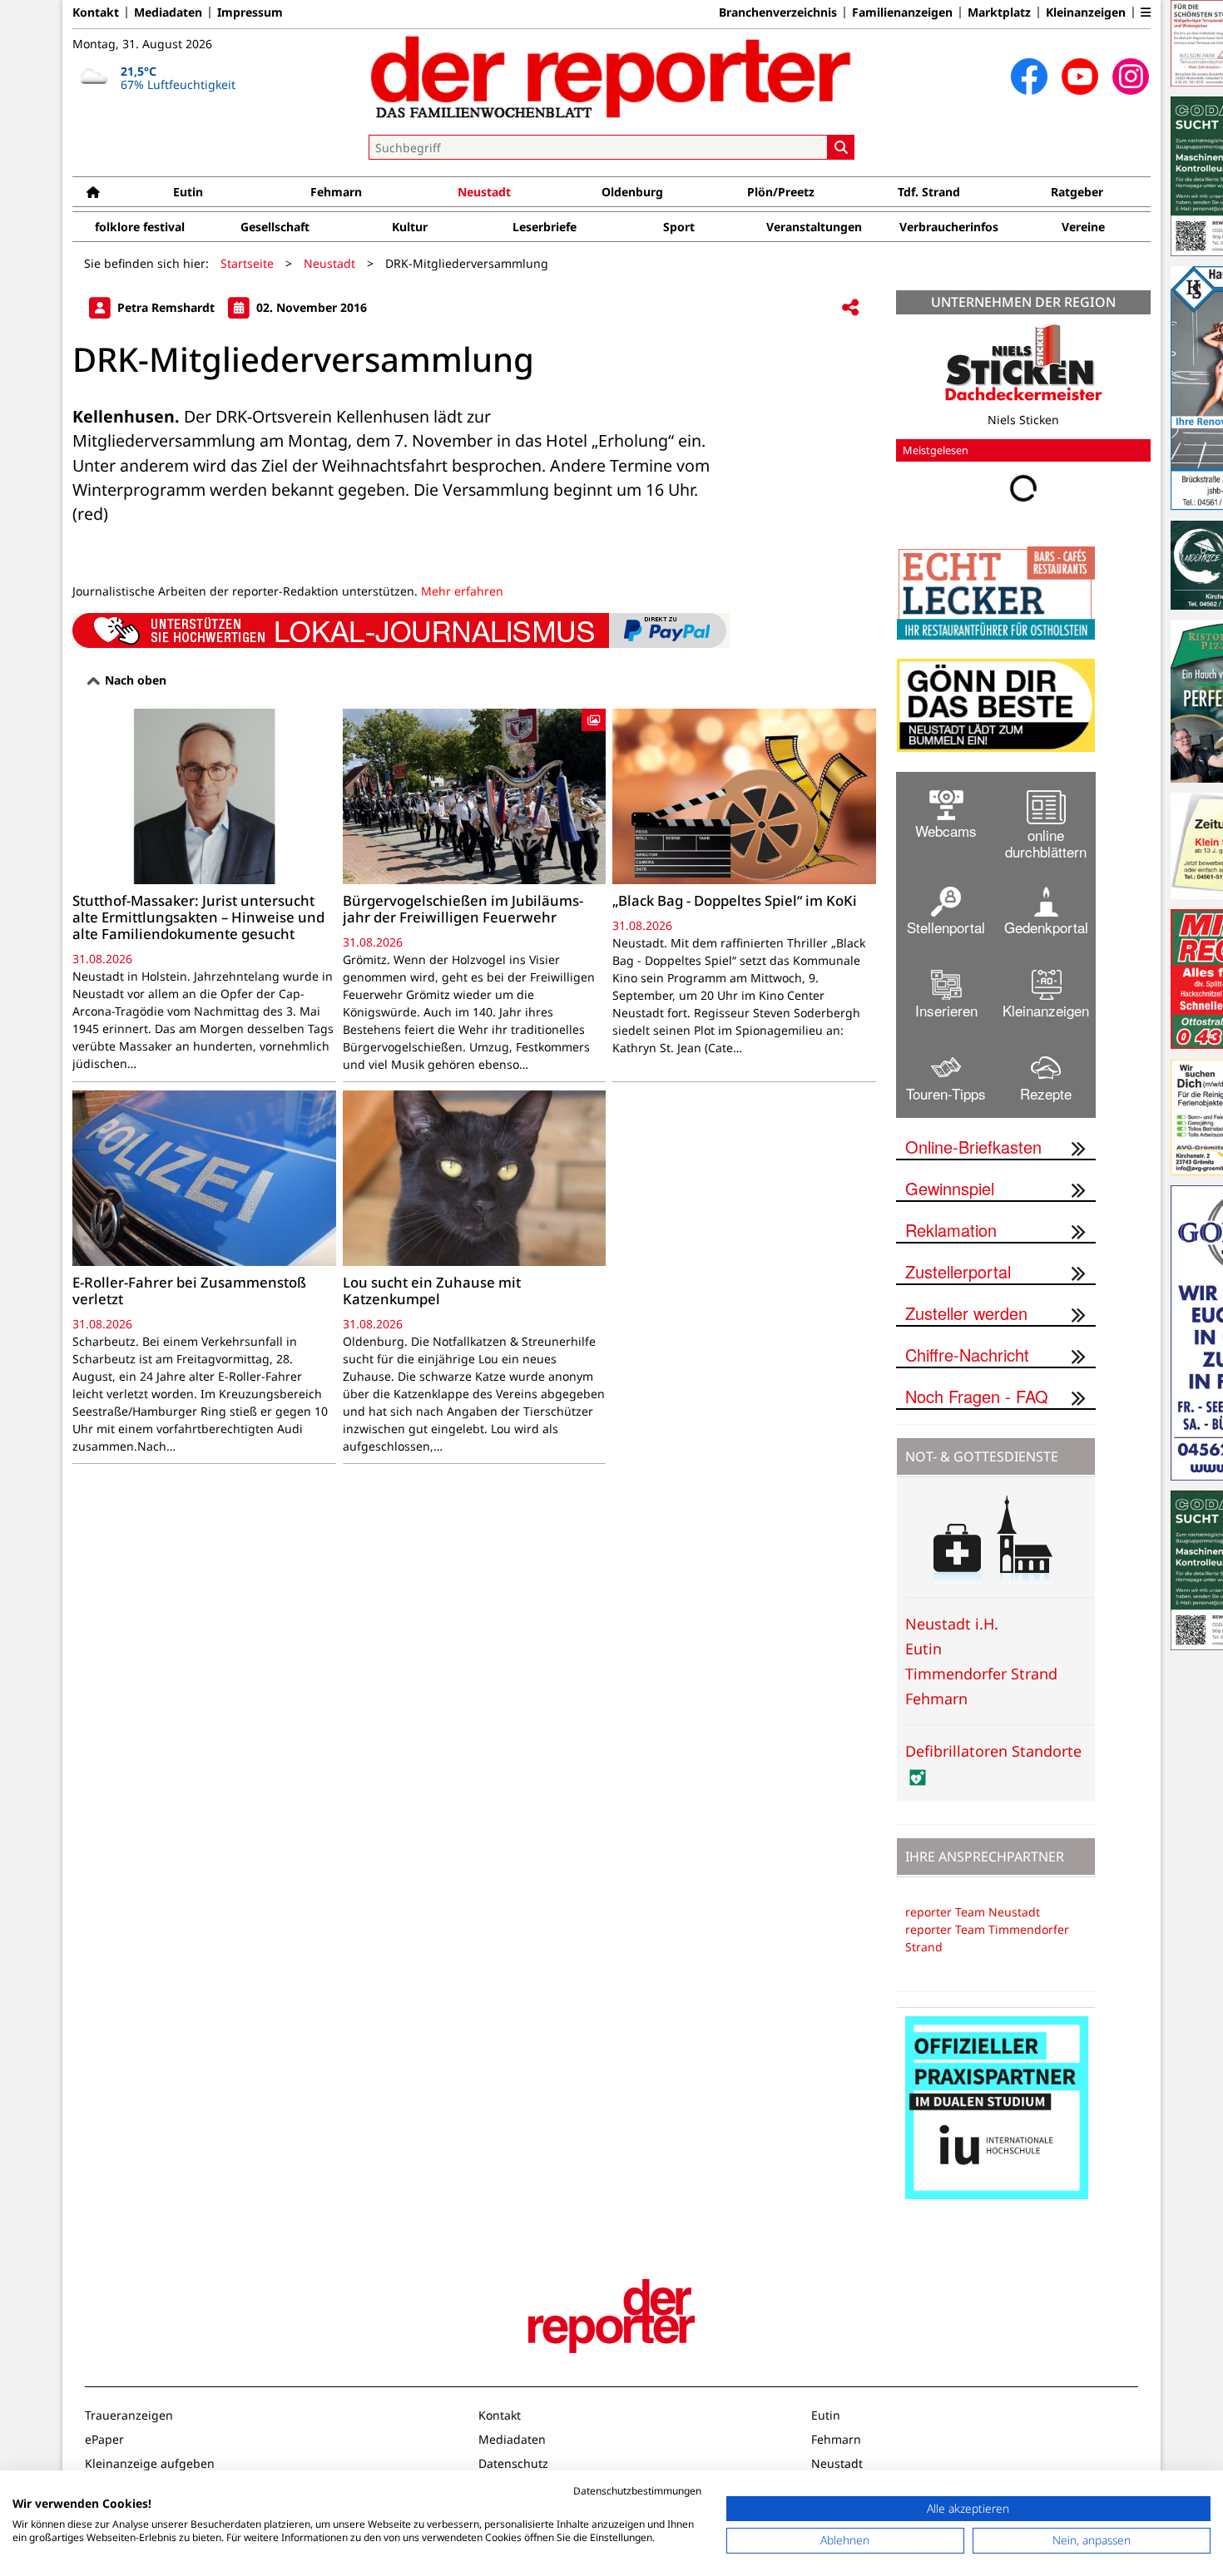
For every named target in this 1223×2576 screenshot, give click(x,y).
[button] (1146, 12)
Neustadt (484, 192)
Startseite (247, 263)
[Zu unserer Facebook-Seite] (1029, 77)
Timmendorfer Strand (981, 1674)
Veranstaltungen (814, 227)
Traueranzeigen (129, 2415)
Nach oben (134, 680)
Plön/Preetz (781, 192)
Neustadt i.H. (952, 1624)
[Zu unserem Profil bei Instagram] (1131, 77)
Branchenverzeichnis (778, 12)
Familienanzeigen (902, 12)
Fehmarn (336, 192)
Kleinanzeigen (1086, 12)
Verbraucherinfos (949, 227)
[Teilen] (850, 308)
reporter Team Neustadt (973, 1912)
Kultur (410, 227)
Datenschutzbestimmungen (637, 2491)
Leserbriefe (545, 227)
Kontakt (96, 12)
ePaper (104, 2439)
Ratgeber (1077, 192)
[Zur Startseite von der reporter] (611, 77)
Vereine (1083, 227)
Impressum (250, 12)
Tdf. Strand (929, 192)
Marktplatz (999, 12)
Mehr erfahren (462, 591)
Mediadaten (168, 12)
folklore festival (140, 227)
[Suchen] (841, 147)
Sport (679, 227)
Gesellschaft (275, 227)
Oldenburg (632, 192)
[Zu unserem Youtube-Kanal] (1080, 77)
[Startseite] (93, 192)
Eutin (188, 192)
